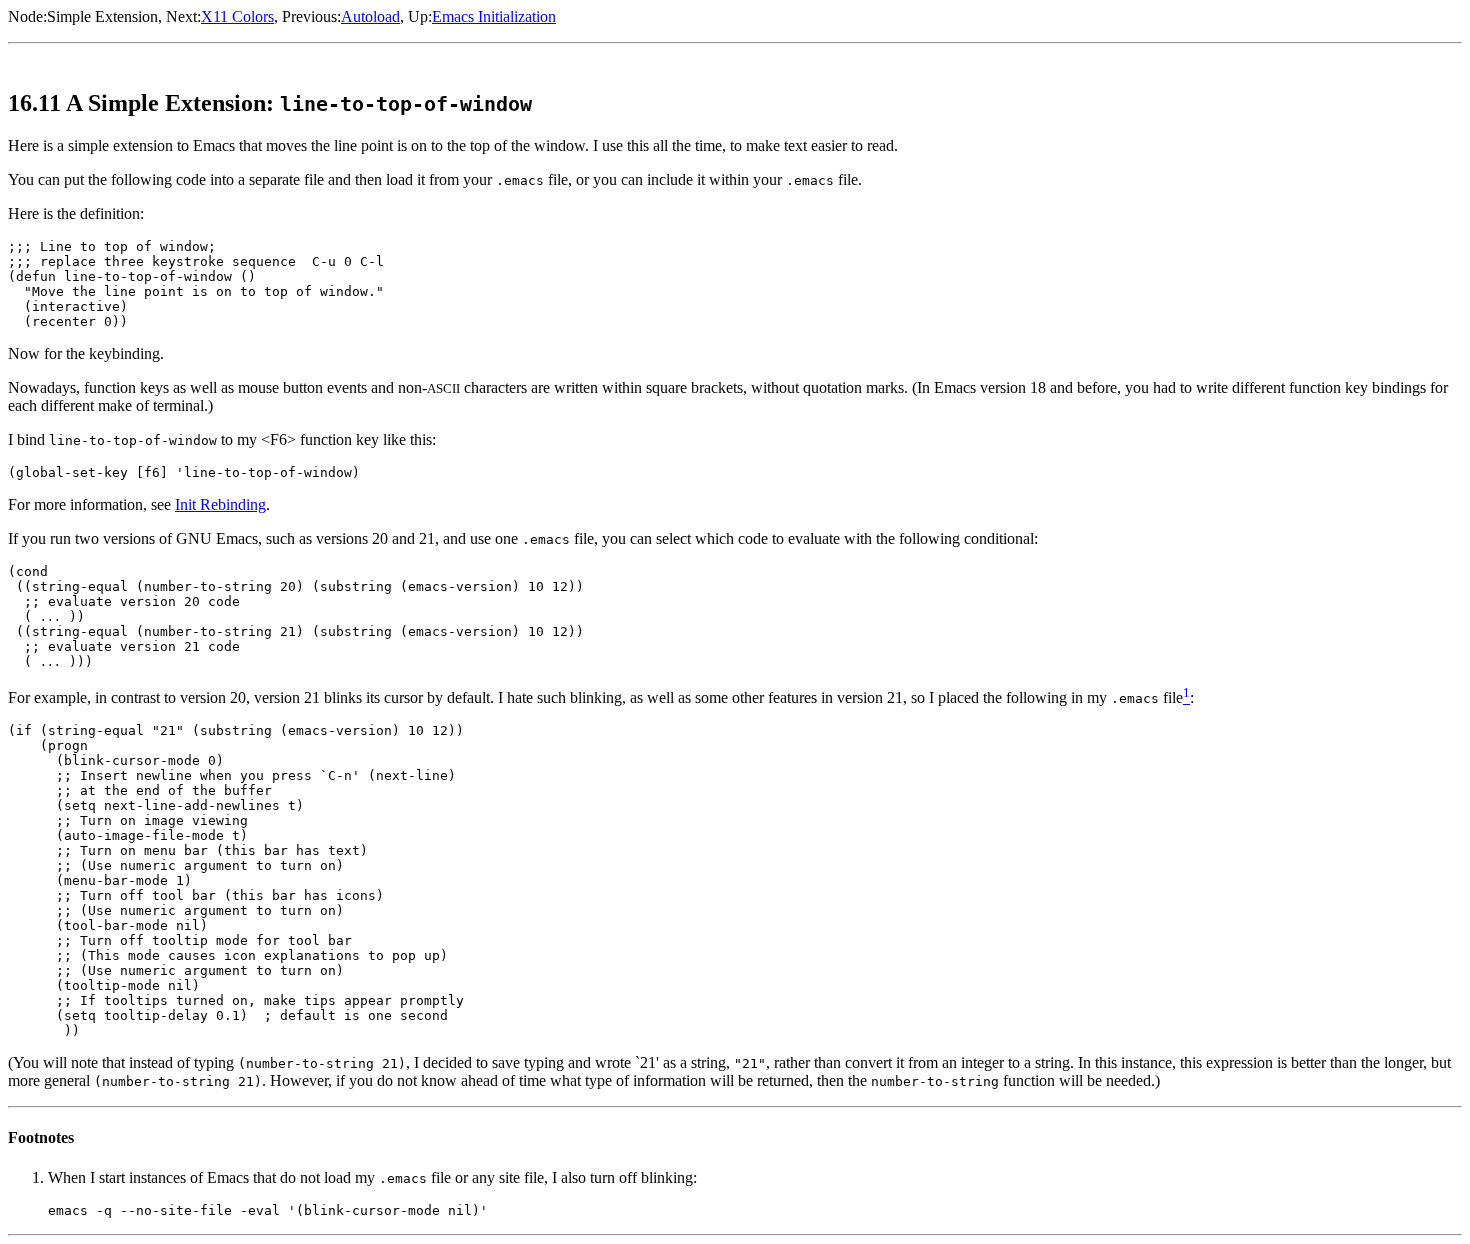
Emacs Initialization (494, 16)
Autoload (370, 16)
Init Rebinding (220, 504)
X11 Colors (237, 16)
